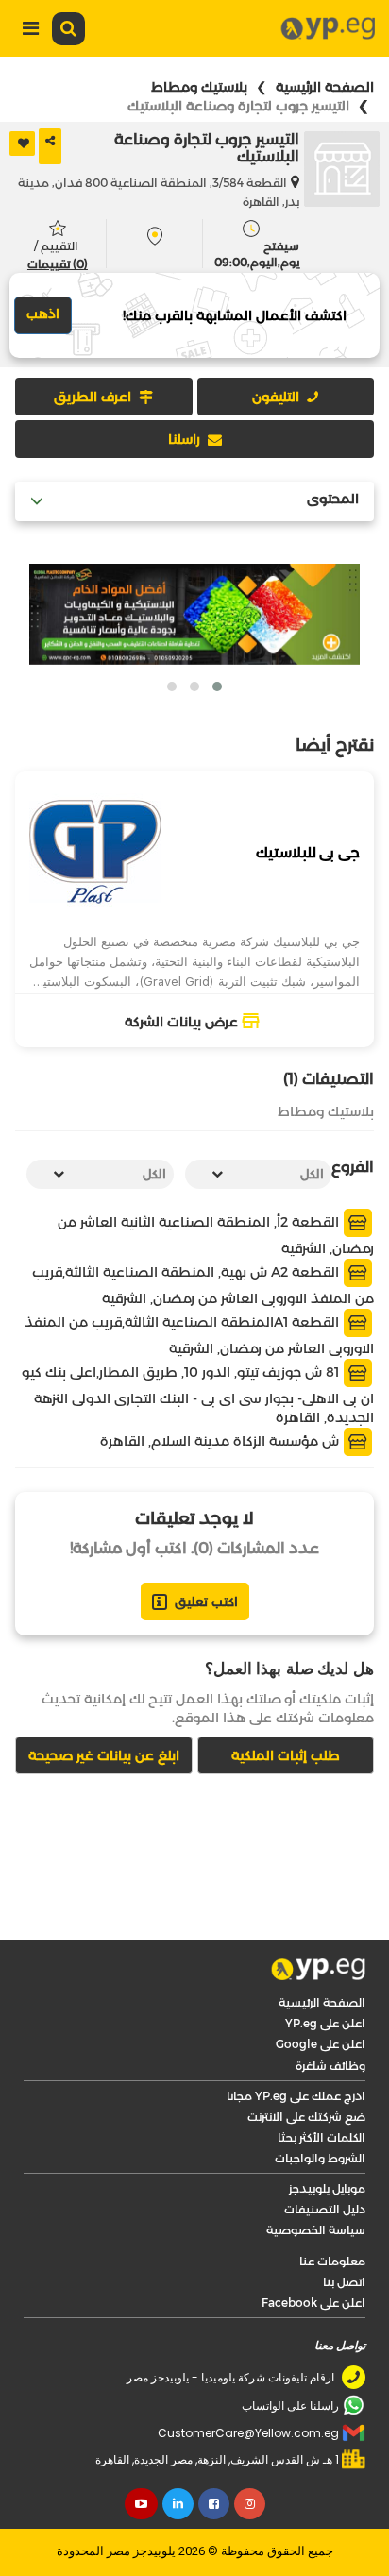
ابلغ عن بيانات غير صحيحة (104, 1755)
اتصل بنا (344, 2282)
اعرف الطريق (93, 397)
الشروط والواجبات (320, 2158)
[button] (217, 686)
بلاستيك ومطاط (199, 87)
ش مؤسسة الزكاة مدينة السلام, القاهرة (221, 1441)
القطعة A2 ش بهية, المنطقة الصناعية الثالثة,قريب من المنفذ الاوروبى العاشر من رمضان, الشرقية (203, 1285)
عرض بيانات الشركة (181, 1022)
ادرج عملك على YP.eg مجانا (296, 2096)
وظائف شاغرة (330, 2066)
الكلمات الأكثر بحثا (321, 2137)
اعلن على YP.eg (325, 2023)
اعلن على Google (321, 2044)
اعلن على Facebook (313, 2303)
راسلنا (184, 439)
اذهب (43, 314)
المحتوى (333, 499)
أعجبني (22, 144)
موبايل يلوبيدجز (327, 2188)
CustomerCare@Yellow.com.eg (248, 2433)
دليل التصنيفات (325, 2209)
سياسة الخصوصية (316, 2230)
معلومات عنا (332, 2261)
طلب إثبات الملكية (286, 1755)
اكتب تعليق (206, 1602)
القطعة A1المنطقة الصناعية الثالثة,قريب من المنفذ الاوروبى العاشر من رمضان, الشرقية (199, 1335)
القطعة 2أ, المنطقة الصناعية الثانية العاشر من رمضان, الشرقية (216, 1235)
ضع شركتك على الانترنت (306, 2117)
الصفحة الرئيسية (325, 87)
